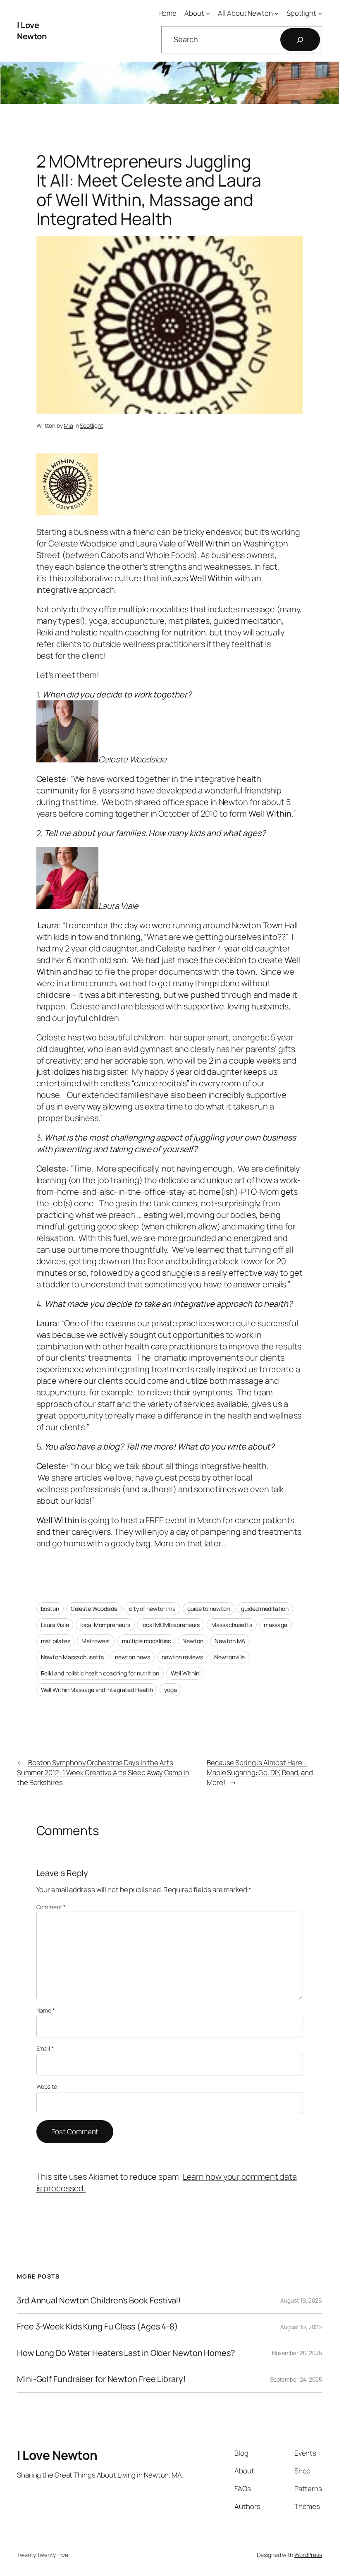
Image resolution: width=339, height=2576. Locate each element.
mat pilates (56, 1641)
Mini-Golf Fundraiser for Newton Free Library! (101, 2379)
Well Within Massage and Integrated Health (97, 1690)
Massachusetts (232, 1625)
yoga (171, 1690)
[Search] (300, 40)
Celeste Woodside (94, 1609)
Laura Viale (55, 1625)
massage (276, 1625)
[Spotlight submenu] (320, 13)
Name (46, 2010)
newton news (132, 1657)
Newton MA (230, 1641)
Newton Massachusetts (72, 1657)
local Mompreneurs (105, 1625)
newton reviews (182, 1657)
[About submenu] (208, 13)
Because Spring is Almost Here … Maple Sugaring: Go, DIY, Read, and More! (260, 1772)
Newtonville (229, 1657)
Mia (68, 425)
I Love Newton (32, 31)
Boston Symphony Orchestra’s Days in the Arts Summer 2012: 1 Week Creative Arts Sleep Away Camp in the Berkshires (103, 1772)
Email (45, 2048)
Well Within (185, 1673)
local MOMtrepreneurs (171, 1625)
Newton (193, 1641)
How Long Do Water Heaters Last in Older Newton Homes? (126, 2353)
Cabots (115, 555)
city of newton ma (152, 1609)
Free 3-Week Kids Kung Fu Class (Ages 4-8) (98, 2327)
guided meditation (265, 1609)
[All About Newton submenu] (277, 13)
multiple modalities (146, 1641)
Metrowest (96, 1641)
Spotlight (91, 425)
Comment (51, 1907)
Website (47, 2086)
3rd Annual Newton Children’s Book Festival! (99, 2300)
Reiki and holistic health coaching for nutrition (100, 1673)
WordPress (308, 2555)
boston (50, 1609)
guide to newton (209, 1609)
